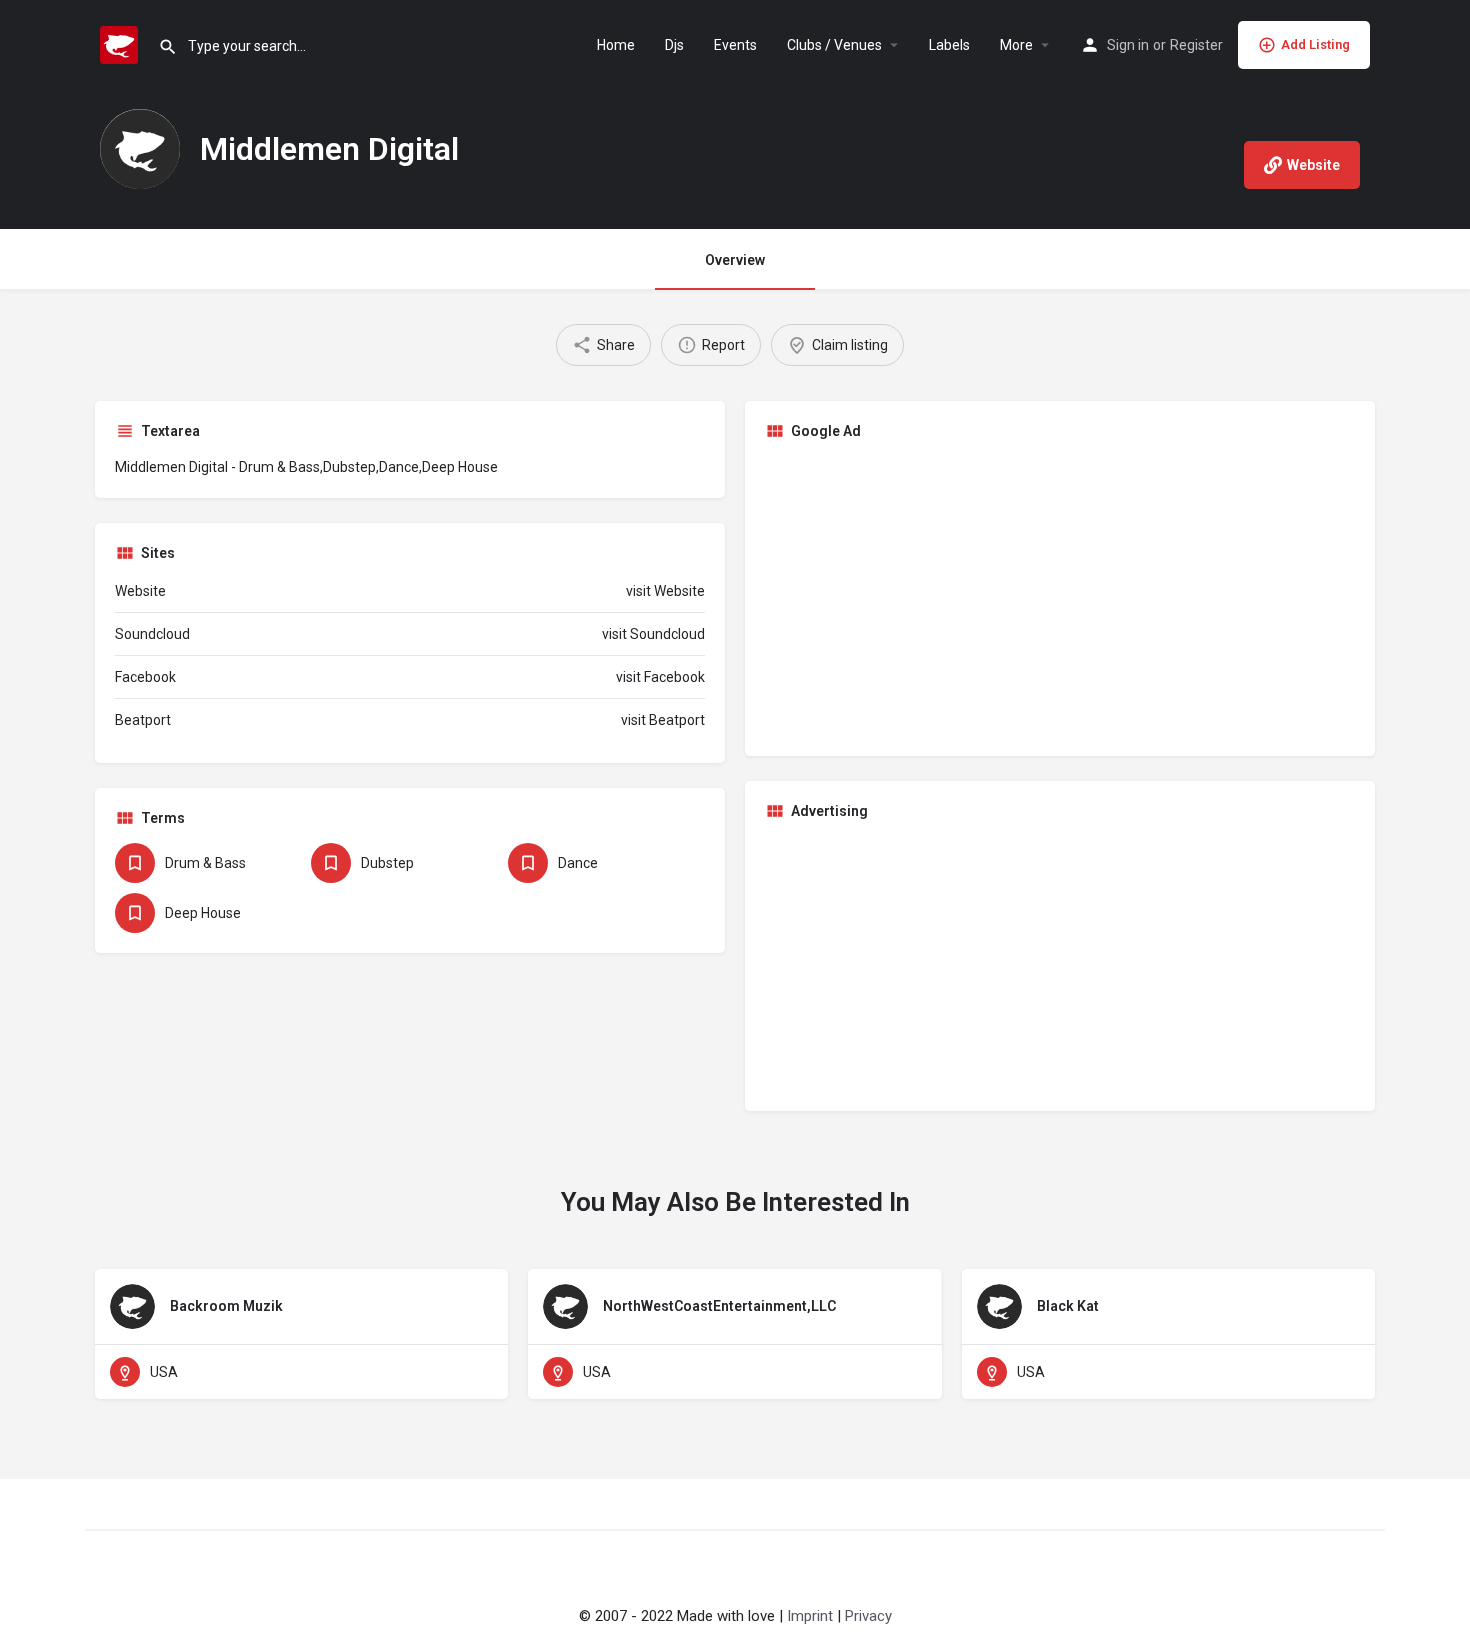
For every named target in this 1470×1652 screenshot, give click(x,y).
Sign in (1128, 45)
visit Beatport (663, 720)
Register (1196, 45)
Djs (674, 45)
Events (735, 45)
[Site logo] (121, 43)
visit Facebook (660, 677)
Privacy (868, 1616)
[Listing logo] (140, 149)
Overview (735, 260)
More (1016, 45)
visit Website (665, 591)
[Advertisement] (1060, 596)
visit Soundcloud (653, 634)
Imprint (810, 1616)
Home (616, 45)
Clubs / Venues (834, 45)
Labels (949, 45)
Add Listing (1315, 44)
